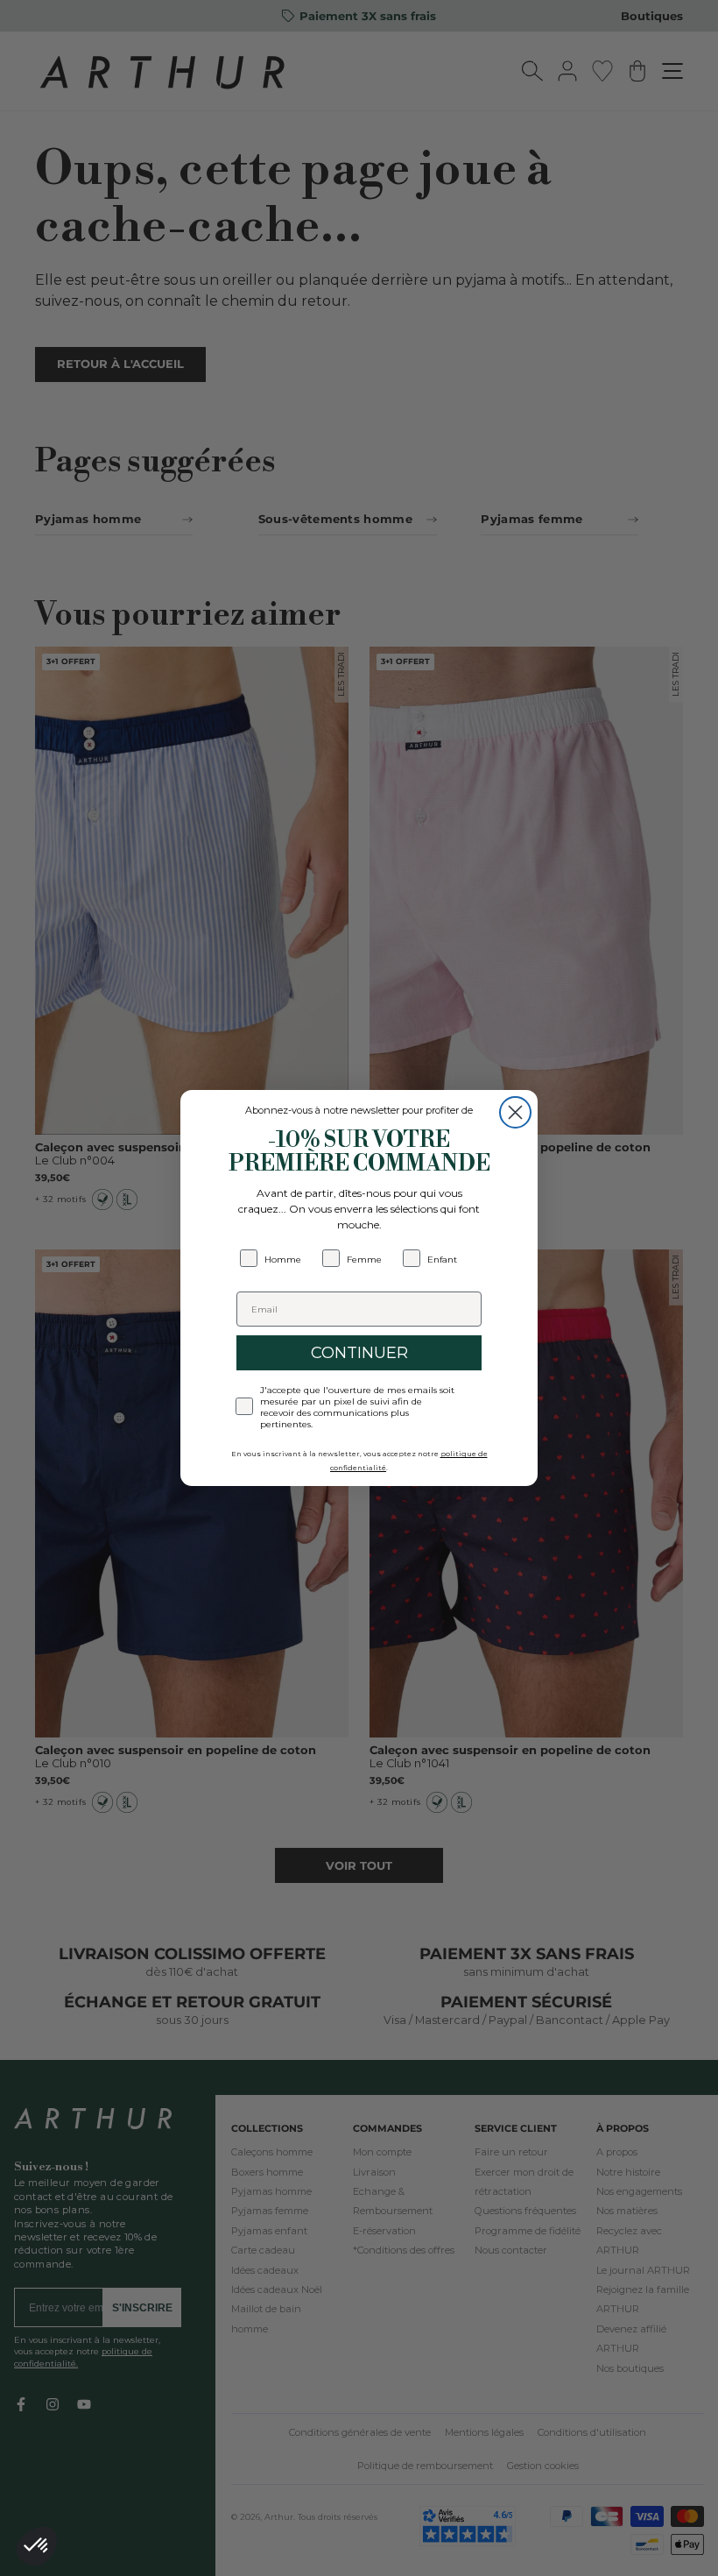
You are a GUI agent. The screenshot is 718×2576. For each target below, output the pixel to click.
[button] (37, 2546)
